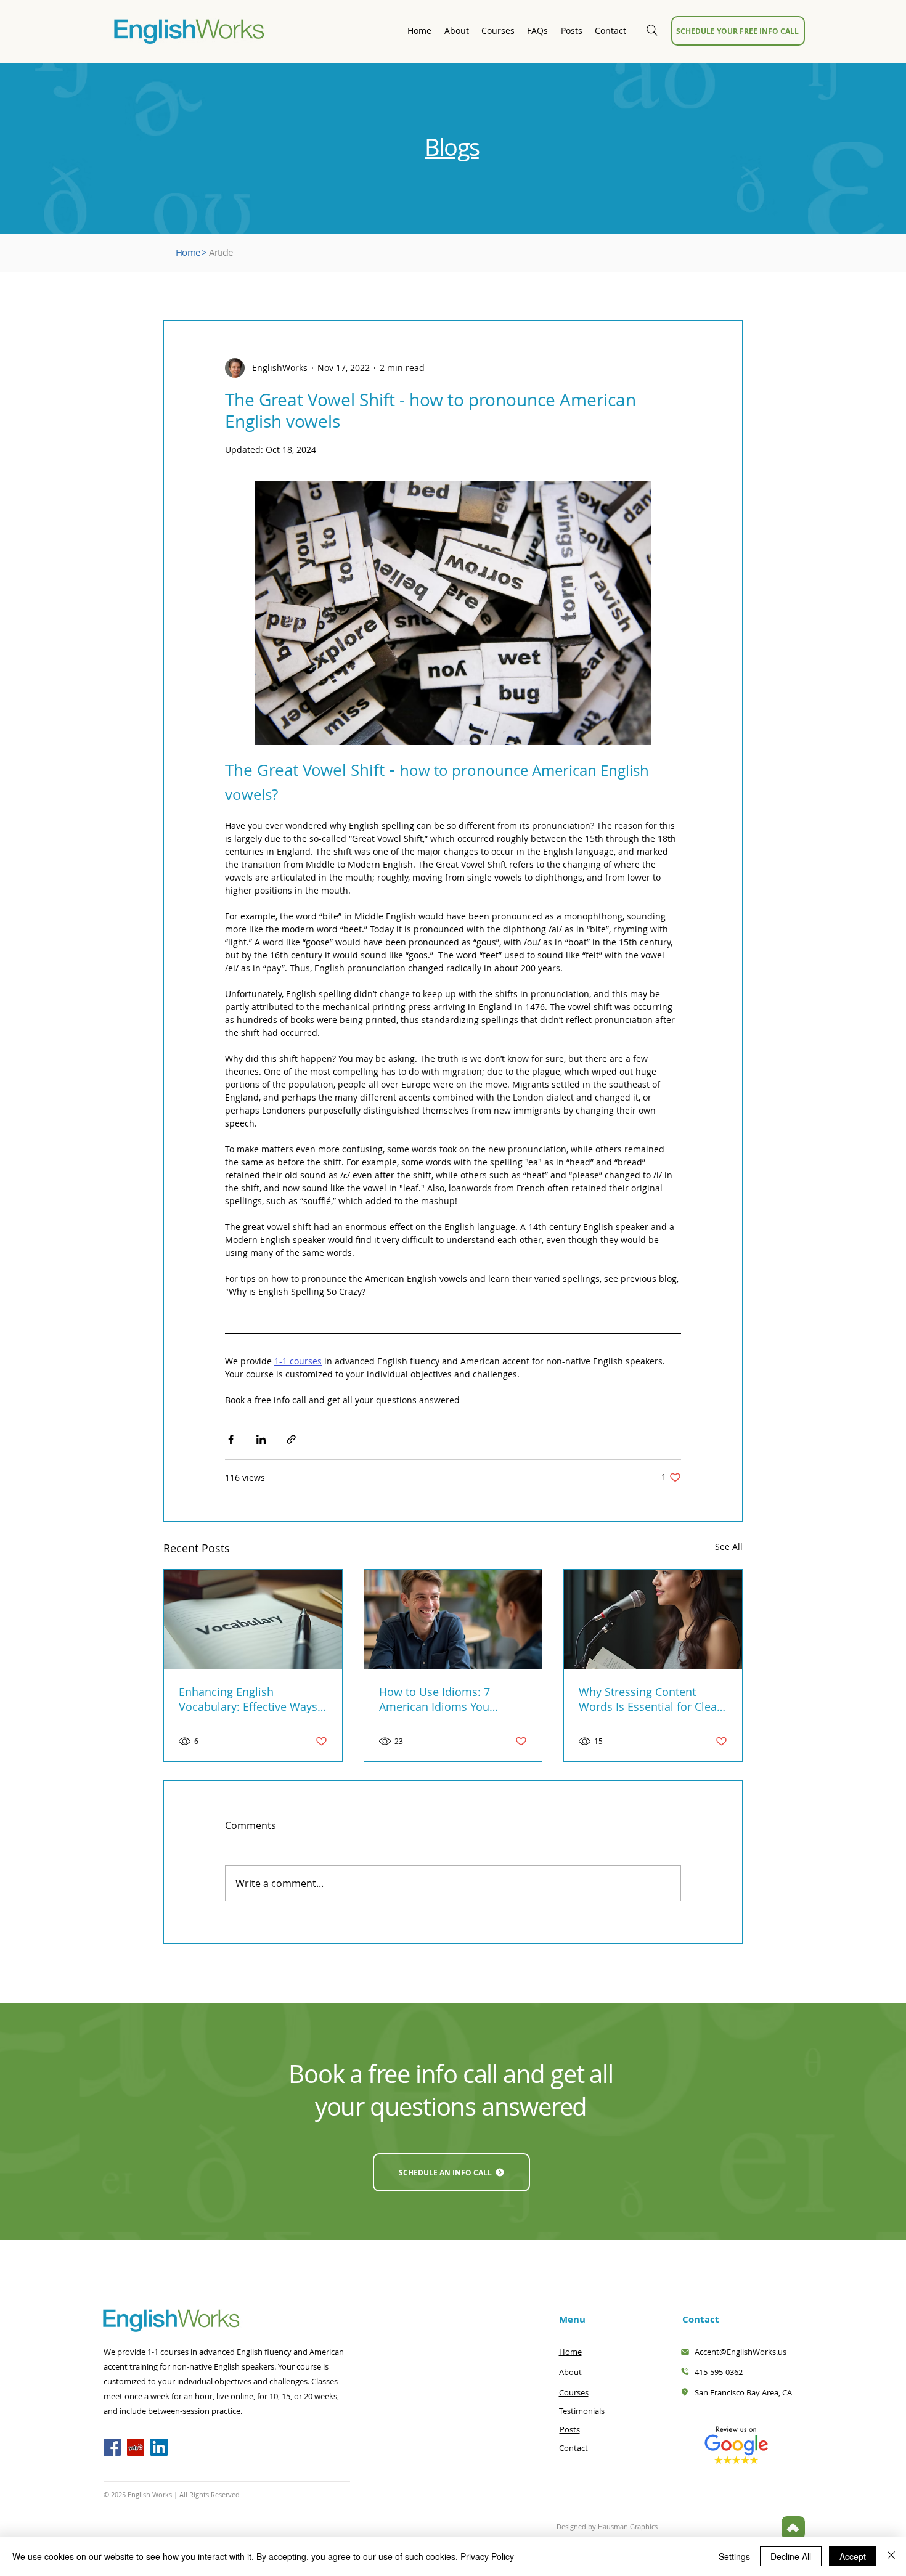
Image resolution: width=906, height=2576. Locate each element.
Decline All (791, 2556)
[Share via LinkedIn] (261, 1439)
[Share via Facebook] (231, 1439)
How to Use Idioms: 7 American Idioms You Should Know (435, 1699)
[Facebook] (112, 2447)
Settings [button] (734, 2556)
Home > (191, 252)
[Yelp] (136, 2447)
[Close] (891, 2556)
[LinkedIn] (159, 2447)
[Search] (652, 30)
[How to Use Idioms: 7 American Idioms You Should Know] (453, 1620)
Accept (853, 2556)
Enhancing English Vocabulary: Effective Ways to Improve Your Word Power (248, 1699)
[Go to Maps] (793, 2528)
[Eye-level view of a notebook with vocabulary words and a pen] (253, 1620)
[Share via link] (291, 1439)
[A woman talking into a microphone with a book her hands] (653, 1620)
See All (729, 1547)
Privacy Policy (487, 2556)
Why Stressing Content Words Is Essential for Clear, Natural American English (651, 1699)
